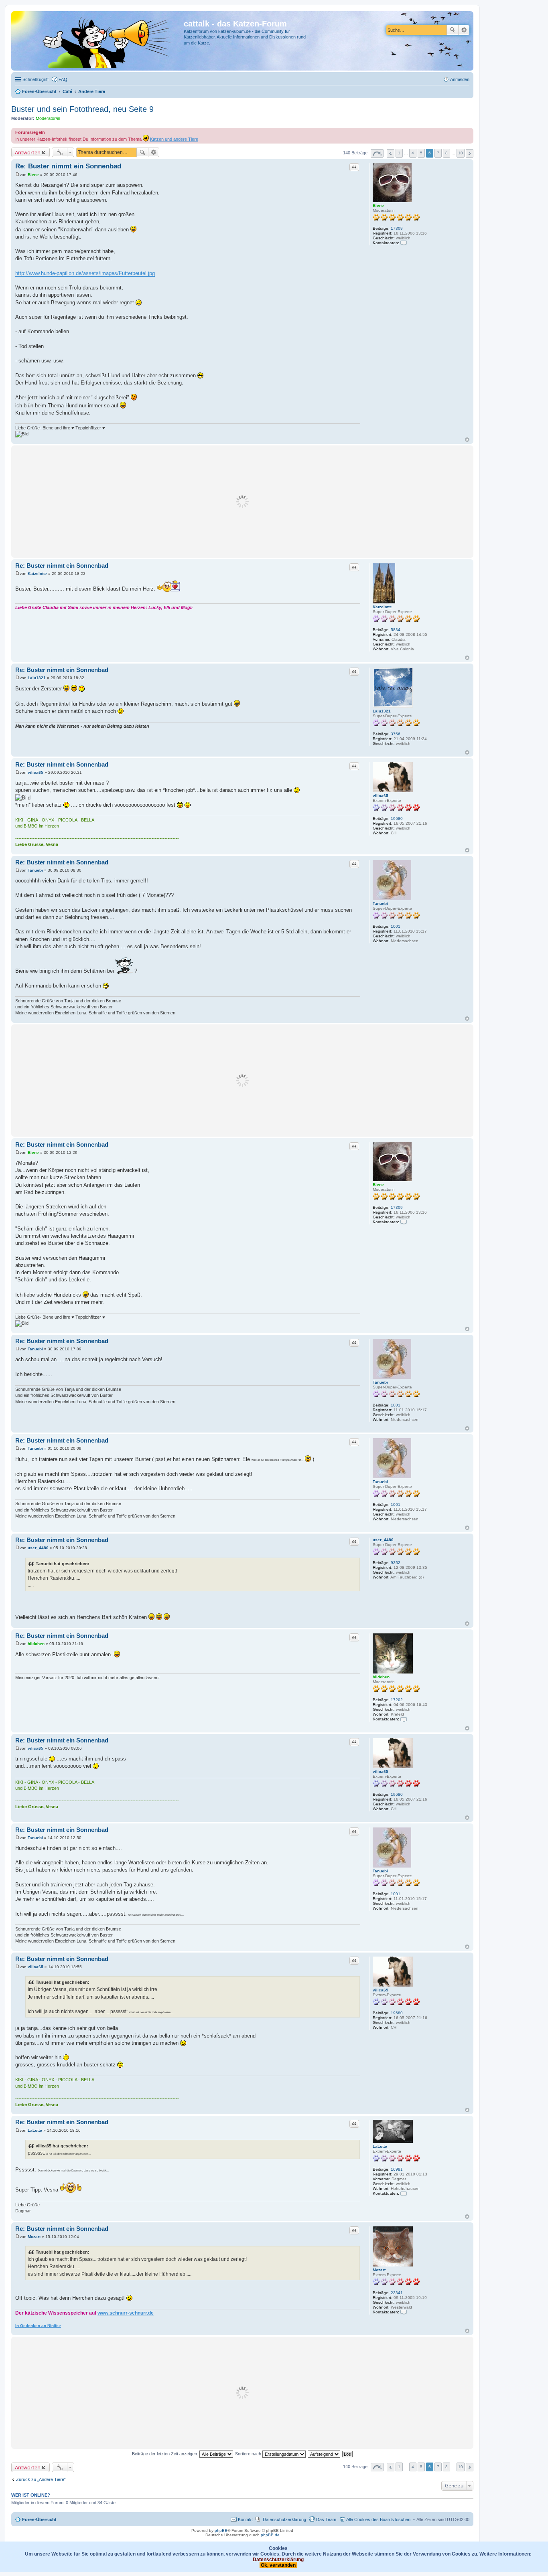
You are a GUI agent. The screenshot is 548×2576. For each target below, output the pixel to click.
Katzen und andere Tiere (174, 139)
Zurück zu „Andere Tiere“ (41, 2479)
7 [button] (438, 153)
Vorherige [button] (391, 153)
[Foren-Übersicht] (98, 41)
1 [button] (399, 153)
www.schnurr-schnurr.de (126, 2313)
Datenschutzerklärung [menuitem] (284, 2519)
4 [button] (413, 153)
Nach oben (467, 440)
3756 (396, 734)
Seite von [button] (377, 153)
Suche (453, 30)
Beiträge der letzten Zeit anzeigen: (166, 2454)
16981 (397, 2169)
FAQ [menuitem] (63, 79)
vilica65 (381, 796)
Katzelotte (382, 607)
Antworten (28, 152)
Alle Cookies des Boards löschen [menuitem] (378, 2519)
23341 (397, 2293)
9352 (396, 1563)
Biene (378, 205)
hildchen (381, 1677)
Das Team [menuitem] (326, 2519)
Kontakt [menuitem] (245, 2519)
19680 (397, 819)
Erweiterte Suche (464, 30)
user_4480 (383, 1540)
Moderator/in (48, 118)
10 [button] (461, 153)
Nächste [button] (470, 153)
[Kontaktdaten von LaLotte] (404, 2193)
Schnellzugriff (36, 79)
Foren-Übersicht (39, 2519)
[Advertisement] (242, 502)
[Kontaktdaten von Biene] (404, 243)
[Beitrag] (17, 175)
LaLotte (380, 2146)
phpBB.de (270, 2535)
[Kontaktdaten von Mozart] (404, 2312)
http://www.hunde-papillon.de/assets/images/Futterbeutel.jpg (85, 273)
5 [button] (421, 153)
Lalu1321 (382, 711)
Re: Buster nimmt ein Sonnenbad (68, 166)
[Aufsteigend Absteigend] (324, 2454)
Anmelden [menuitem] (460, 79)
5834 (396, 630)
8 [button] (447, 153)
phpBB (221, 2530)
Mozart (379, 2270)
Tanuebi (380, 904)
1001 (396, 926)
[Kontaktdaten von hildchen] (404, 1719)
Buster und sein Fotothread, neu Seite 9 (82, 109)
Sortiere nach (249, 2454)
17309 (397, 228)
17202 (397, 1700)
